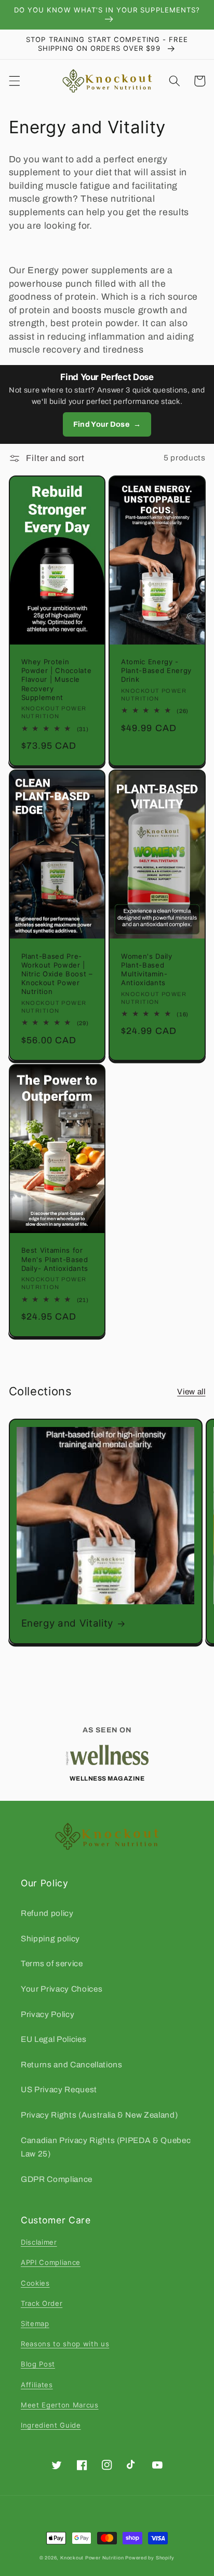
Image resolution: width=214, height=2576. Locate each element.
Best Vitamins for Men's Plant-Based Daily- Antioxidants (55, 1259)
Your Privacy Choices (62, 1989)
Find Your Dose (107, 424)
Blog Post (38, 2364)
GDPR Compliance (57, 2179)
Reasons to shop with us (65, 2344)
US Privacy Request (59, 2089)
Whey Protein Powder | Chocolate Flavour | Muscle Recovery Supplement (57, 680)
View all (191, 1391)
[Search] (175, 81)
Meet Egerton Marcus (60, 2405)
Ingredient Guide (51, 2425)
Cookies (35, 2283)
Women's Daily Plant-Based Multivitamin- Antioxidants (147, 969)
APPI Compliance (51, 2262)
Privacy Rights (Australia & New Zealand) (99, 2115)
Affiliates (37, 2385)
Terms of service (52, 1963)
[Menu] (14, 81)
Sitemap (35, 2323)
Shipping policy (50, 1938)
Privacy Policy (48, 2014)
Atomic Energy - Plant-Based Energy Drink (156, 670)
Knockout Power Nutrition (92, 2558)
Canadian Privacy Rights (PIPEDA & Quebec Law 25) (106, 2147)
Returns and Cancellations (72, 2064)
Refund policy (47, 1913)
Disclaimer (39, 2242)
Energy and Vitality (68, 1623)
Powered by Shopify (150, 2558)
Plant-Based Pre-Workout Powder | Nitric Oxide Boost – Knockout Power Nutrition (57, 974)
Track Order (42, 2303)
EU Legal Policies (53, 2039)
